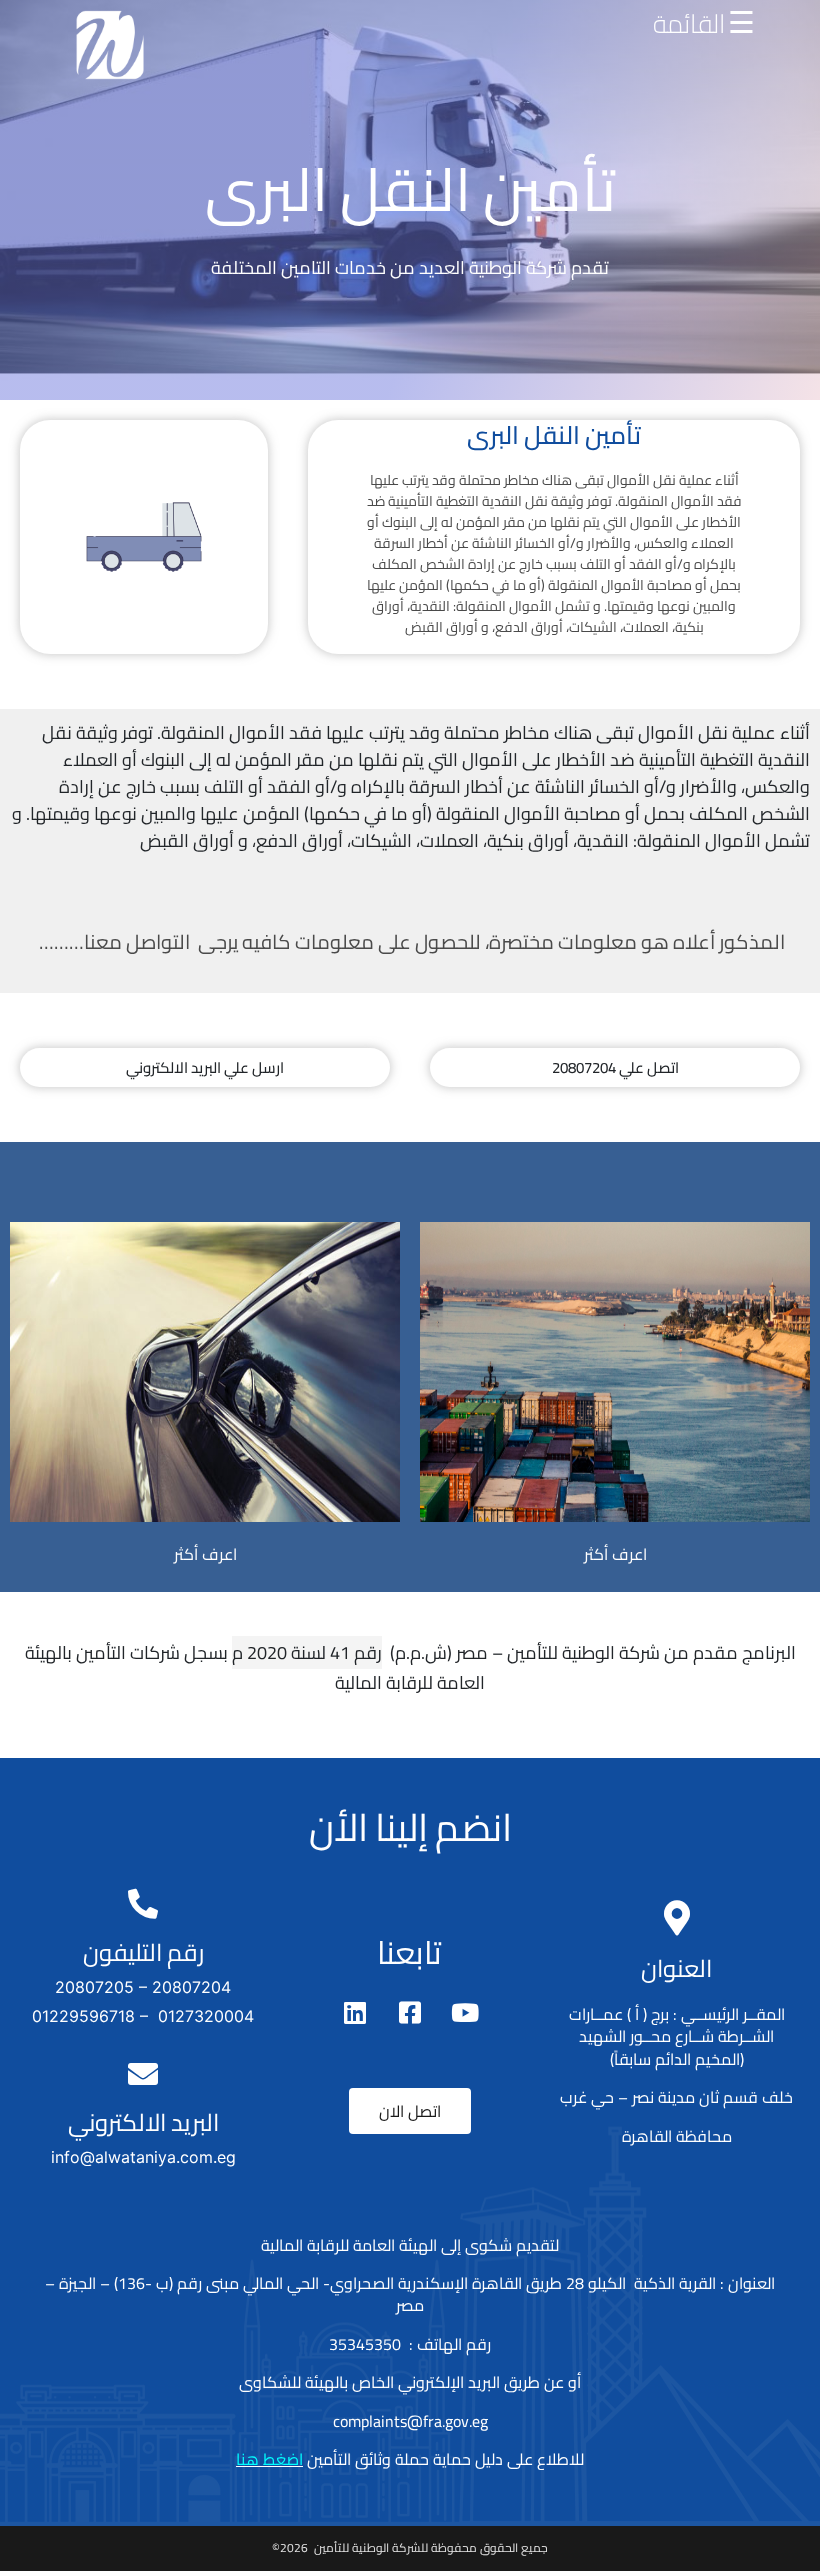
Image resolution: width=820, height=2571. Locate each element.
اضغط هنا (269, 2459)
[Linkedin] (355, 2013)
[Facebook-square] (410, 2013)
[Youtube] (465, 2013)
